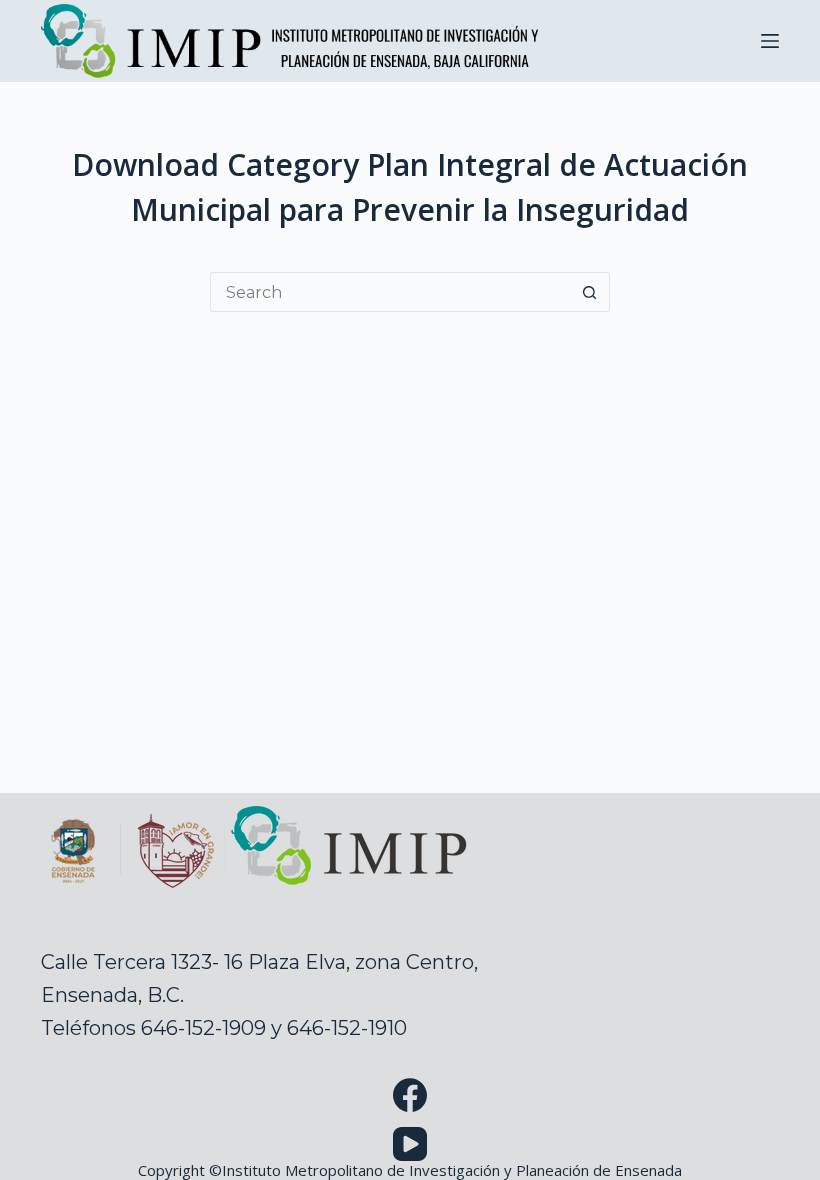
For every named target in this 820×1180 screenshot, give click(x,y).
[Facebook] (410, 1095)
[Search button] (590, 292)
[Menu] (770, 41)
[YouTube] (410, 1144)
